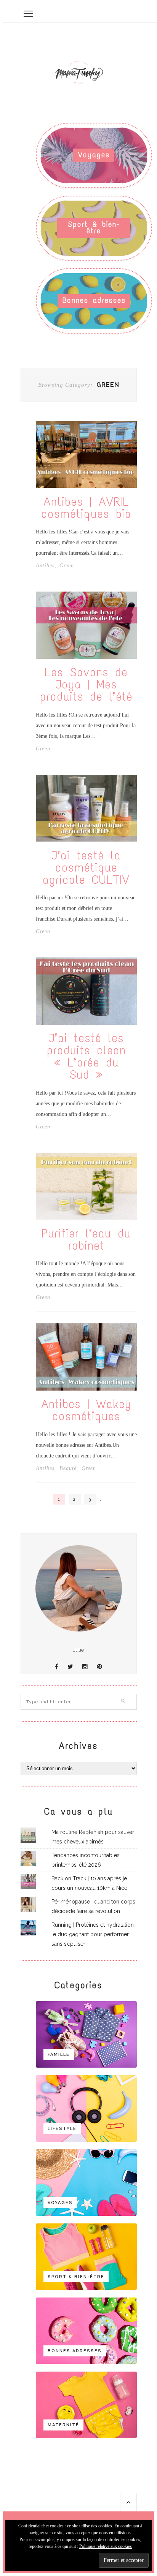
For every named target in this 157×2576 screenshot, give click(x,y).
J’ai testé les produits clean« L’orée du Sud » (86, 1057)
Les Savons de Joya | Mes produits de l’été (86, 685)
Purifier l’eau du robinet (86, 1240)
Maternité (63, 2425)
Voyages (94, 155)
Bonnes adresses (94, 300)
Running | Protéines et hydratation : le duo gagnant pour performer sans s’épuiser (94, 1934)
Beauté (68, 1468)
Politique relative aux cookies (106, 2546)
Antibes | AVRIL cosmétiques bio (86, 508)
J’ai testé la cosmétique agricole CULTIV (86, 868)
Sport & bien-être (94, 227)
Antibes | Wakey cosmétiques (86, 1410)
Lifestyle (62, 2129)
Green (67, 566)
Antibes (45, 566)
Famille (59, 2055)
